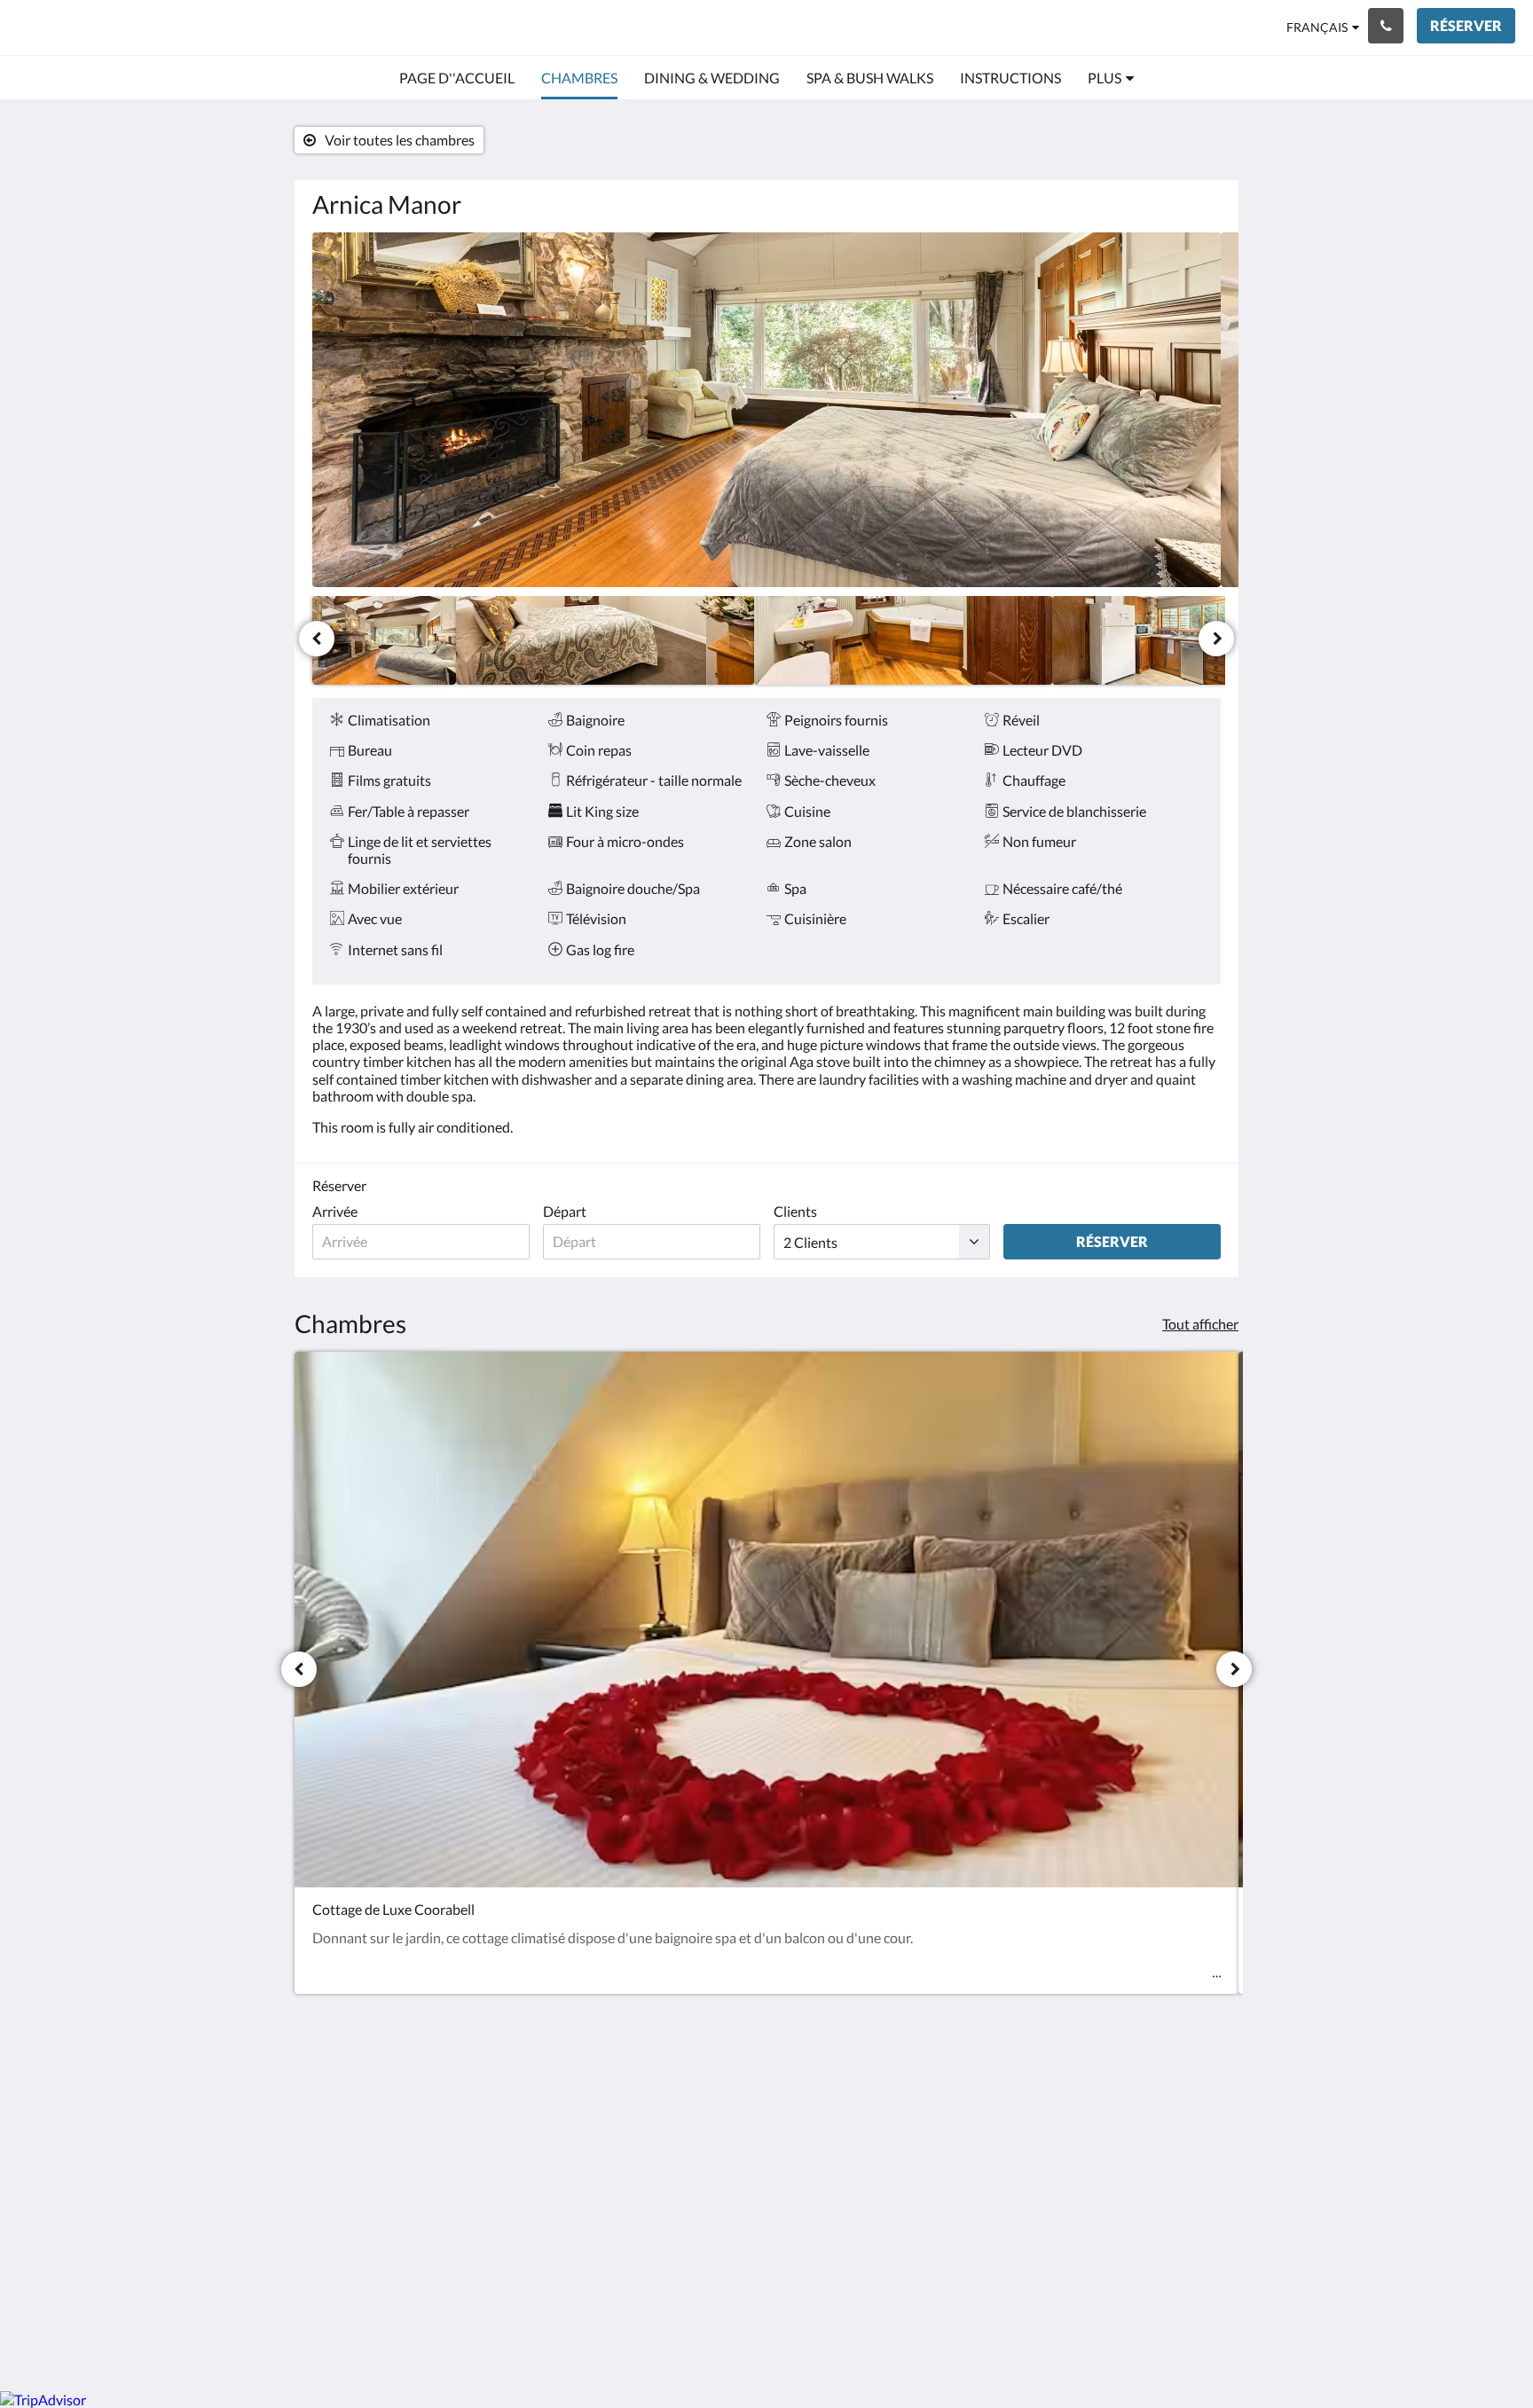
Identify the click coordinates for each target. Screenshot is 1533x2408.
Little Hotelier (1176, 2224)
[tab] (689, 2060)
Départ (565, 1211)
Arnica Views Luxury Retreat (182, 27)
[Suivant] (1216, 639)
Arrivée (335, 1211)
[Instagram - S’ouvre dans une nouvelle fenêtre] (1203, 2099)
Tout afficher (1200, 1324)
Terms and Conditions (688, 2089)
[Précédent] (317, 639)
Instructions (658, 2104)
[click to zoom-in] (766, 410)
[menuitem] (457, 78)
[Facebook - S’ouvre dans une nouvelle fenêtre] (1154, 2099)
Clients (795, 1211)
